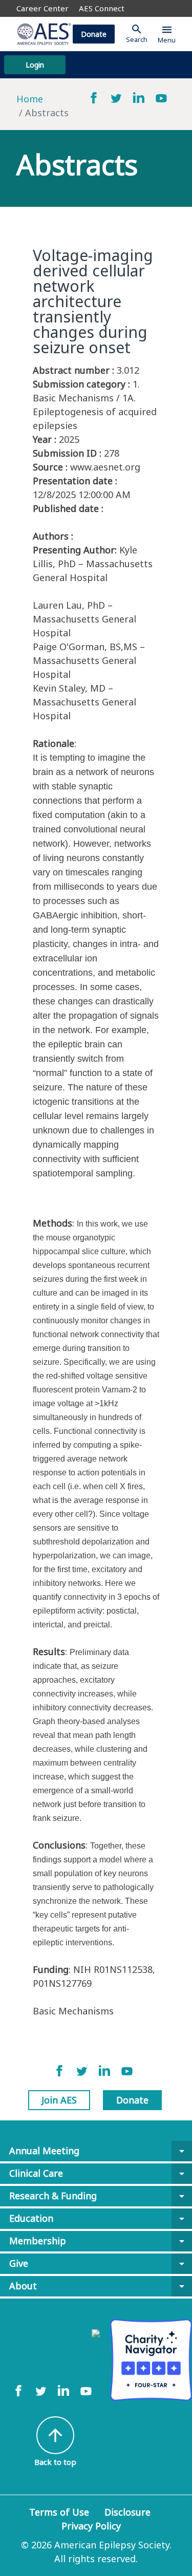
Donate (94, 34)
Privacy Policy (91, 2526)
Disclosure (127, 2512)
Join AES (59, 2100)
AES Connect (102, 8)
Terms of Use (59, 2512)
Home (30, 99)
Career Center (42, 8)
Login (35, 65)
